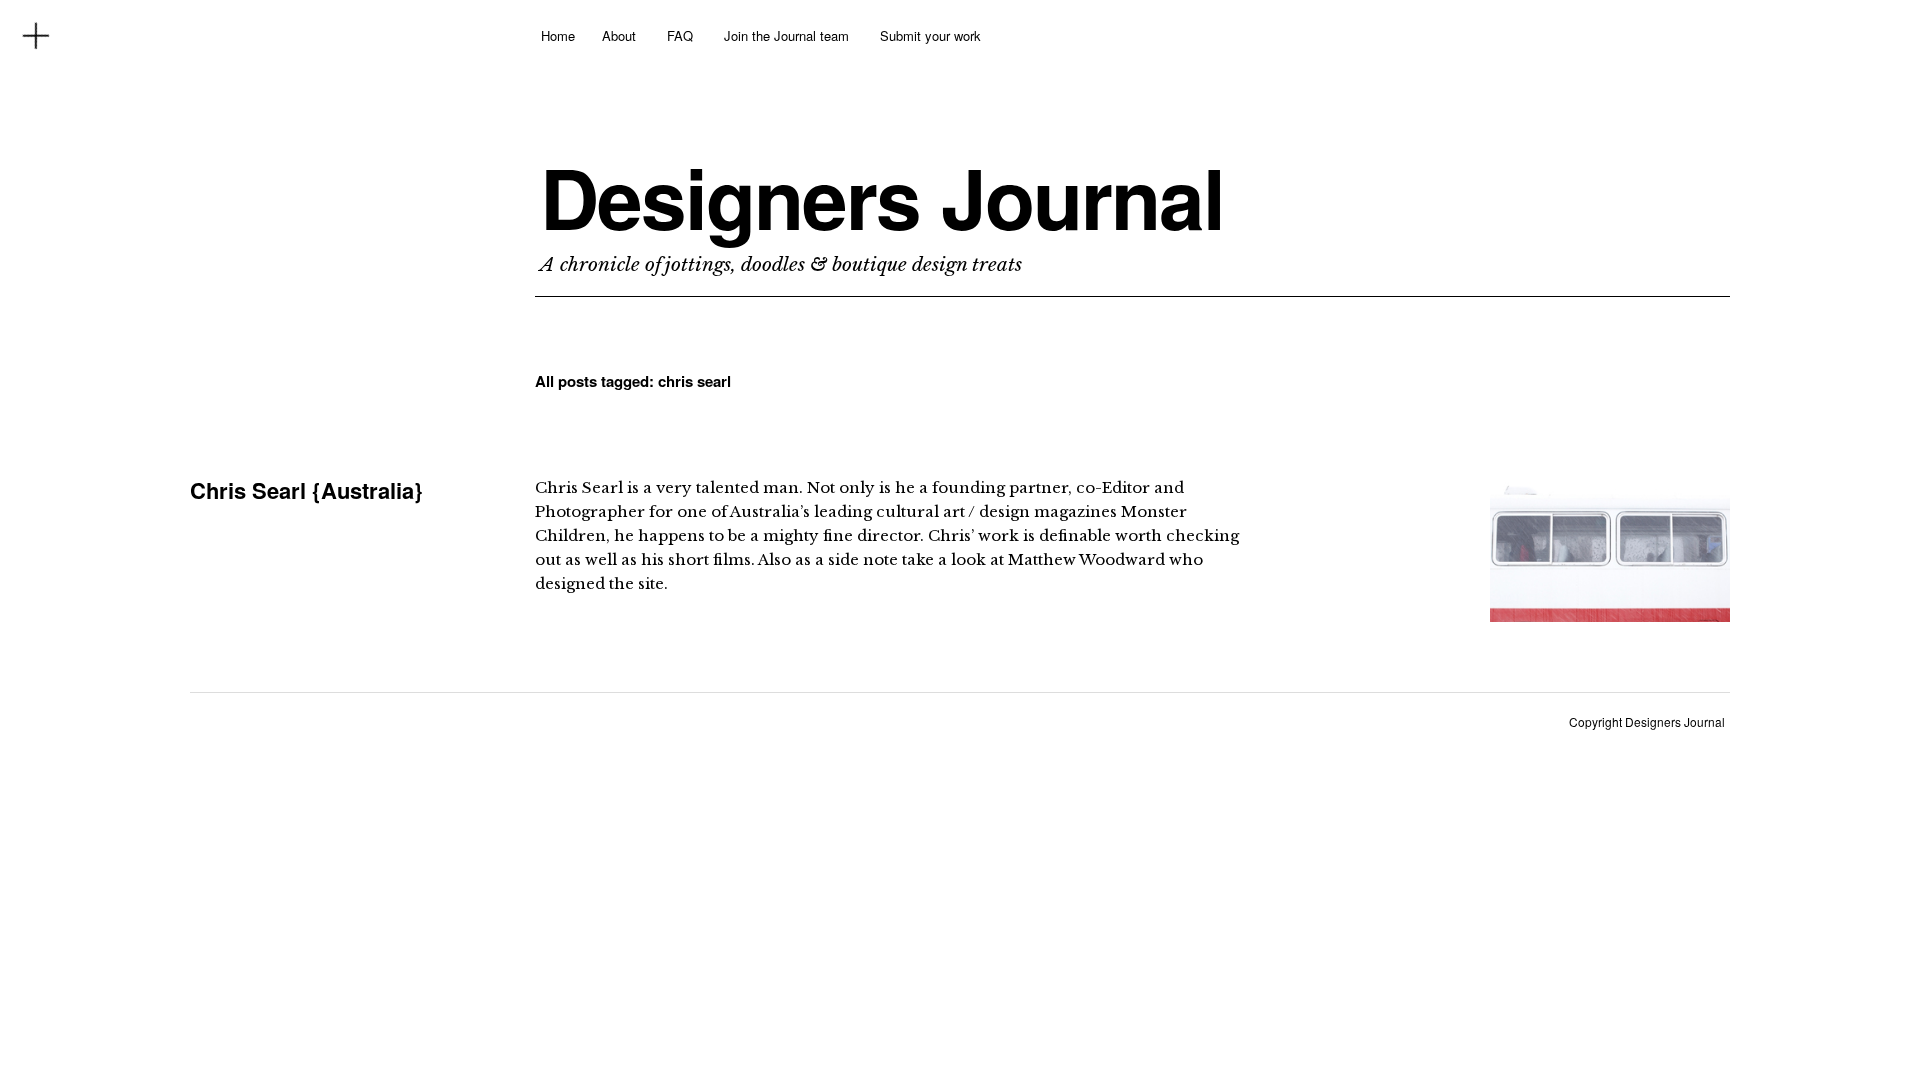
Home (558, 35)
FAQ (680, 35)
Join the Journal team (786, 35)
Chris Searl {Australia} (306, 490)
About (619, 35)
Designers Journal (882, 197)
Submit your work (930, 35)
